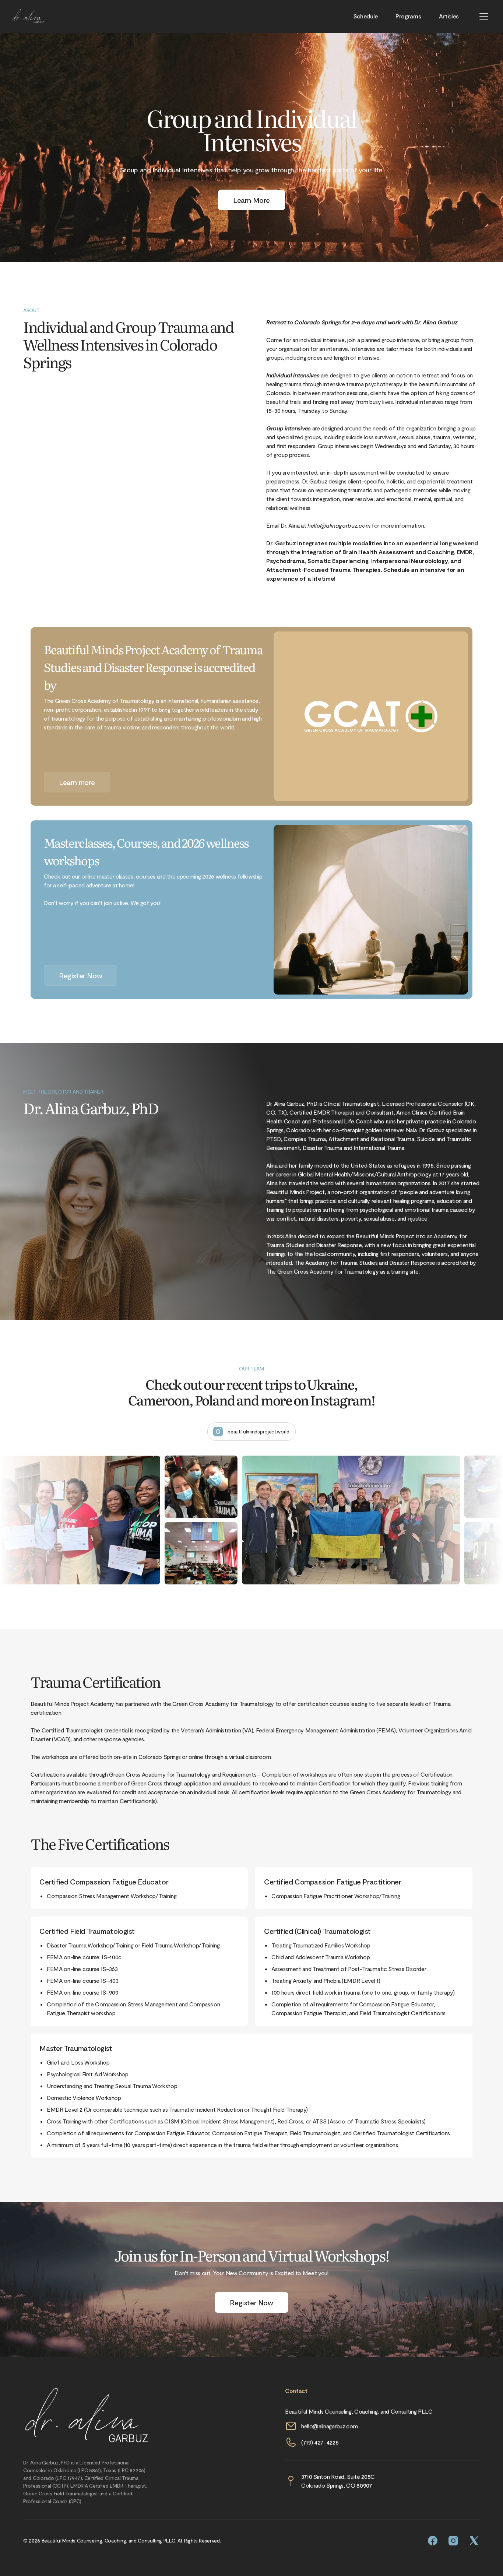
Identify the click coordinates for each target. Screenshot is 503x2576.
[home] (28, 16)
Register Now (80, 975)
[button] (484, 16)
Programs (408, 16)
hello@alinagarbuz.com (329, 2426)
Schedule (365, 16)
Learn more (77, 782)
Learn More (251, 200)
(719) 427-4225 (320, 2442)
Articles (449, 16)
